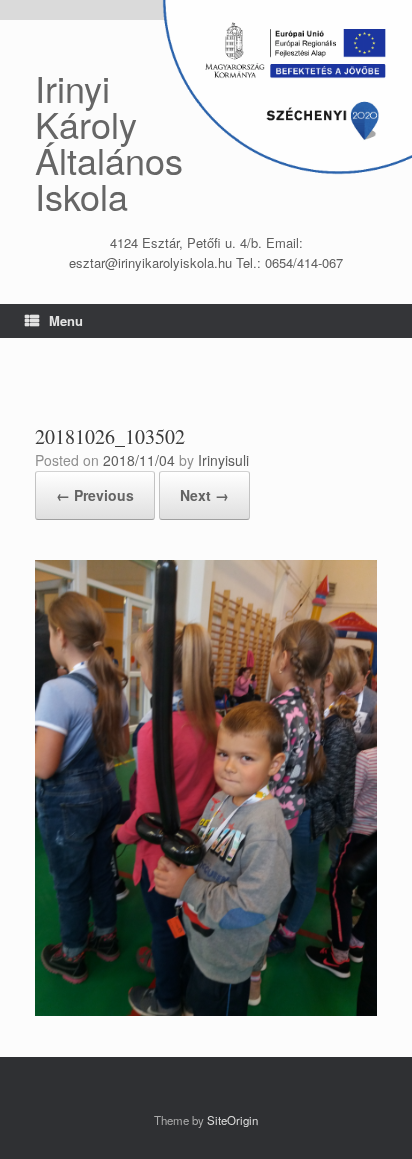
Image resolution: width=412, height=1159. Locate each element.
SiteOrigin (232, 1120)
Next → (204, 495)
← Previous (95, 495)
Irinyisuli (223, 460)
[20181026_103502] (206, 1010)
